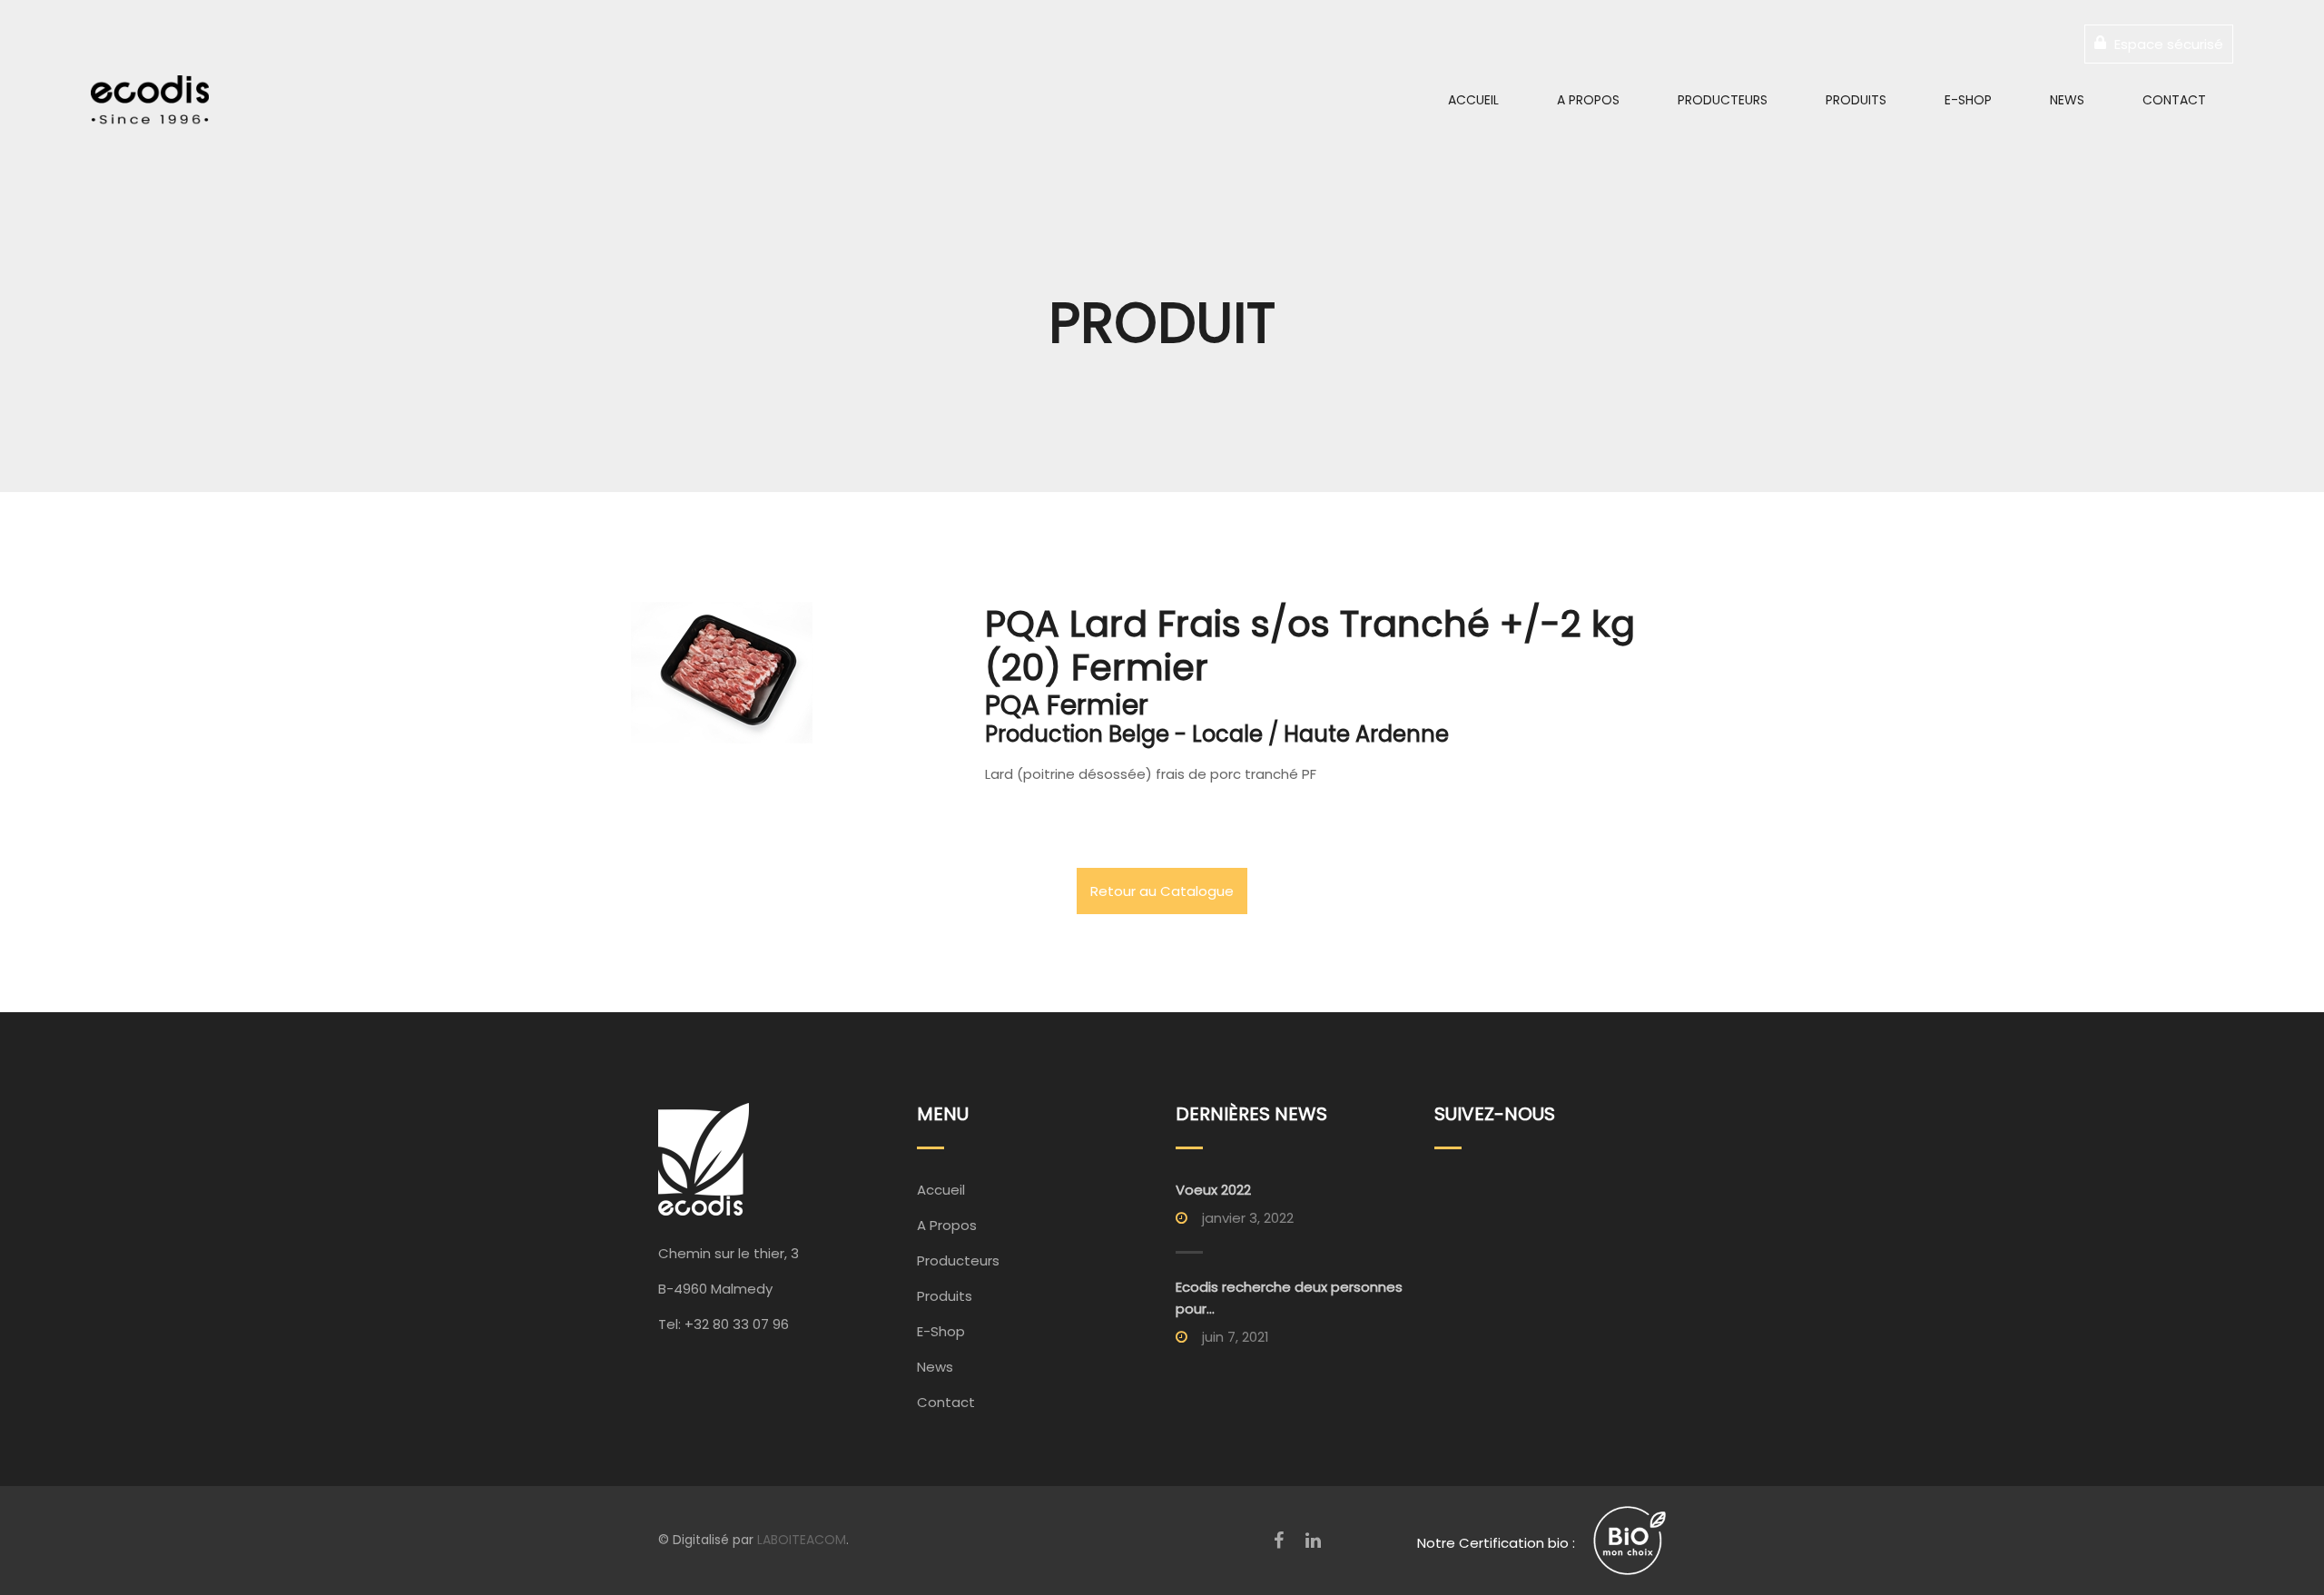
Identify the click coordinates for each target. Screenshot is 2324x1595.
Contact (2174, 100)
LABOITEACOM (802, 1540)
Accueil (1473, 100)
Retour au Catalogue (1162, 891)
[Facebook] (1279, 1541)
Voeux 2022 (1213, 1190)
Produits (1856, 100)
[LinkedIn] (1313, 1541)
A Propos (1588, 100)
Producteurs (1723, 100)
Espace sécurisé (2167, 44)
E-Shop (1968, 100)
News (2067, 100)
